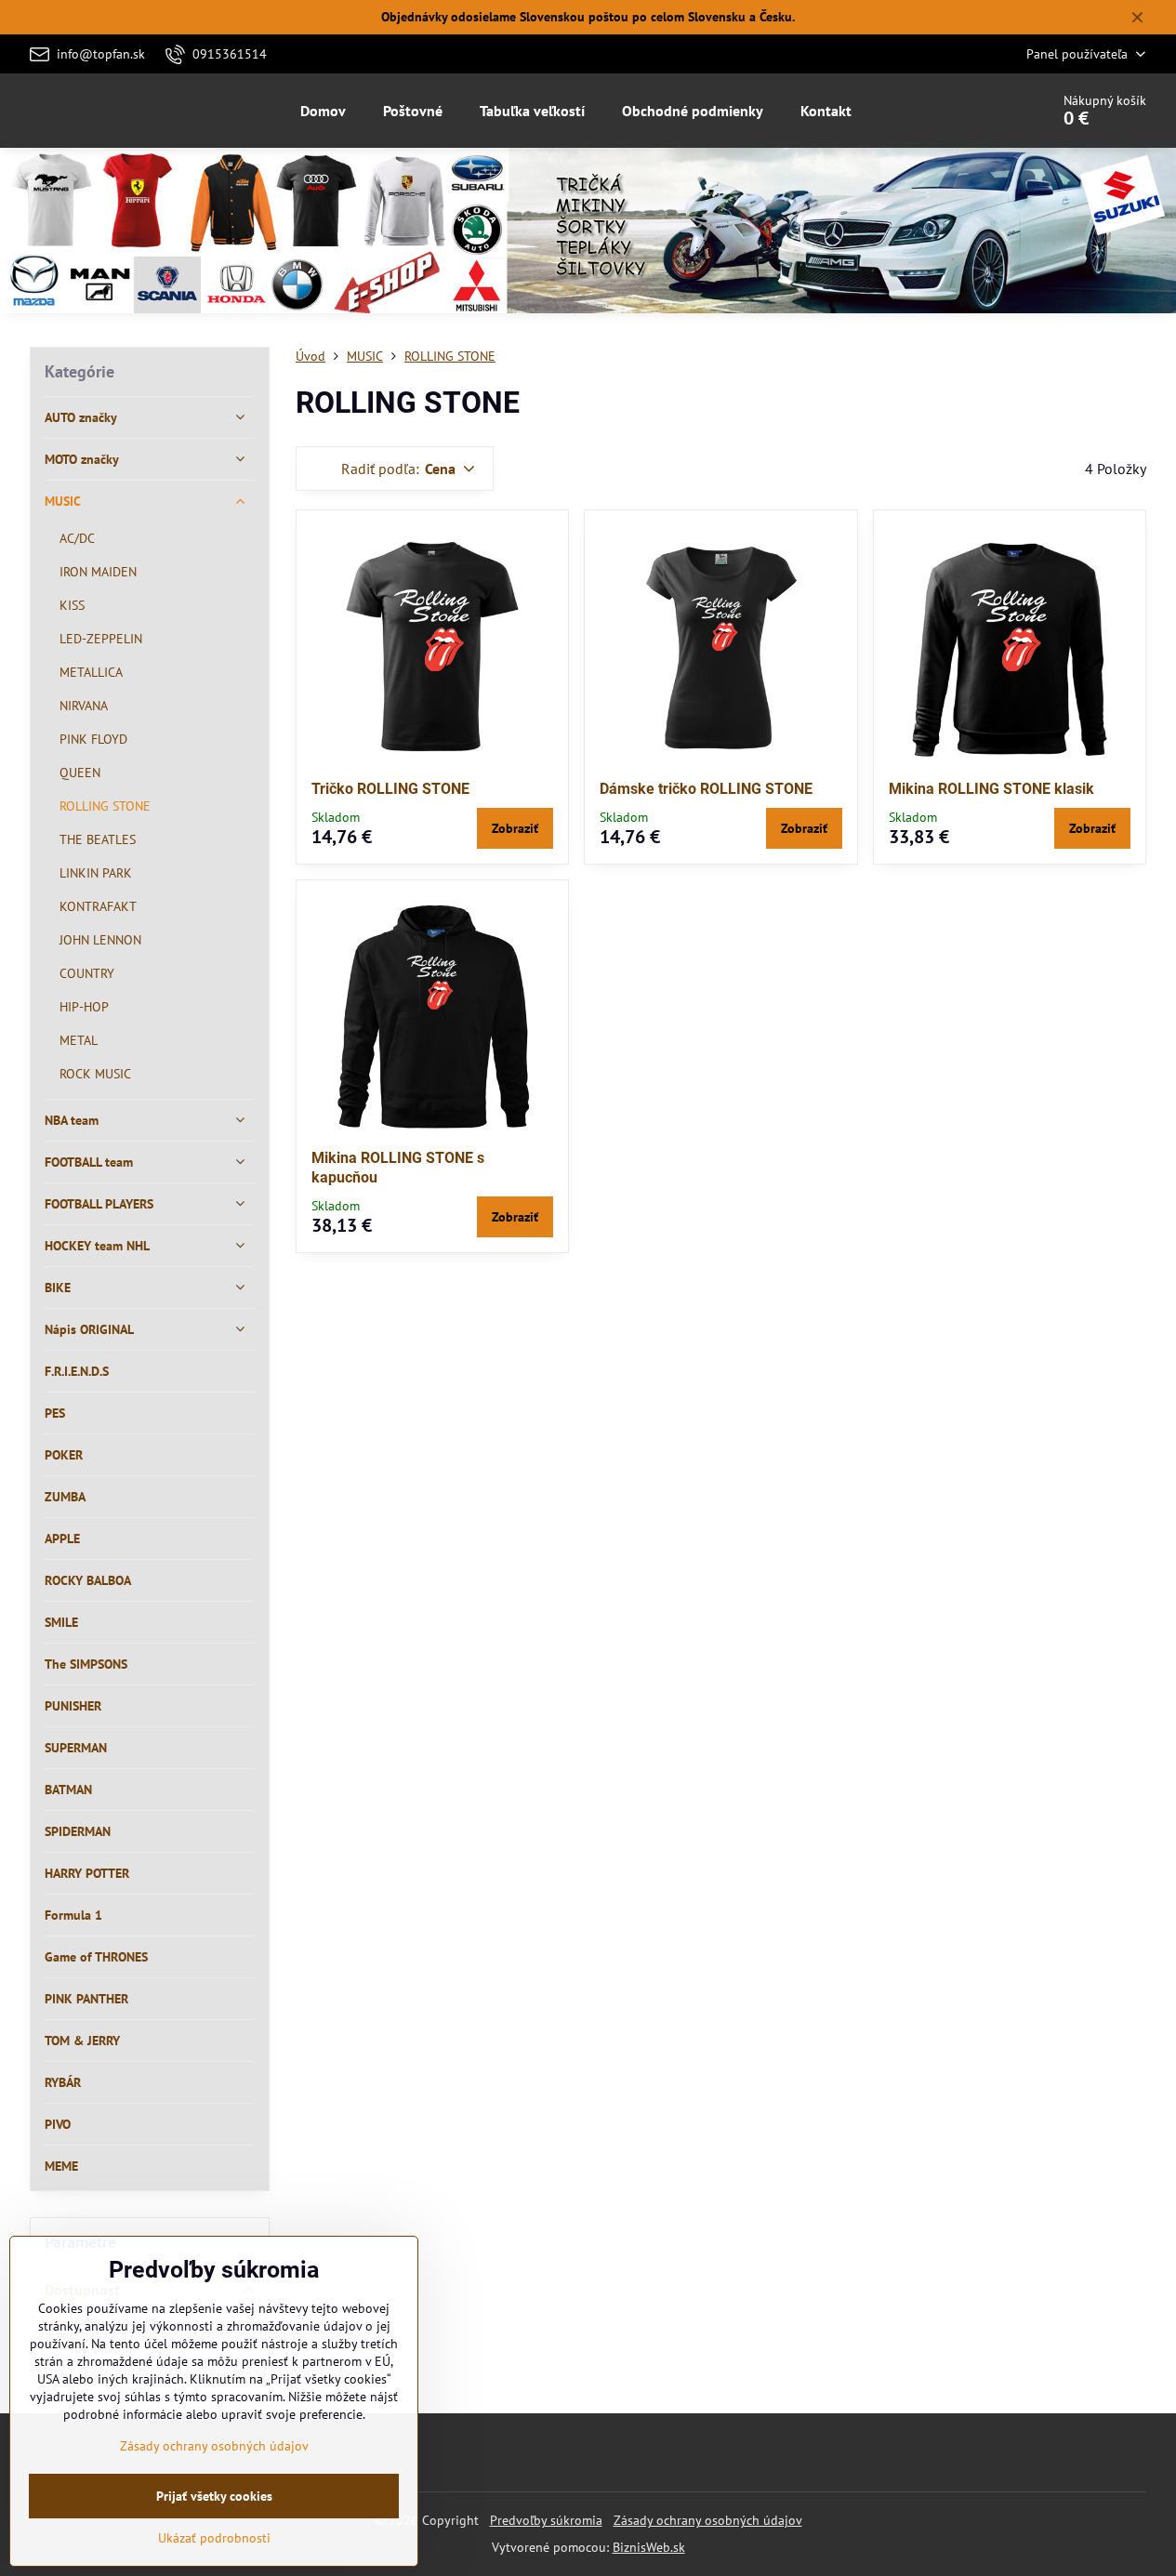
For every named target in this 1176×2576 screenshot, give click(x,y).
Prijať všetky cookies (214, 2496)
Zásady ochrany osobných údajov (708, 2520)
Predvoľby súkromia (546, 2520)
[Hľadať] (983, 111)
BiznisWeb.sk (649, 2547)
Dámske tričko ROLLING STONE (706, 789)
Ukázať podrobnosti (214, 2538)
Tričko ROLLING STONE (390, 789)
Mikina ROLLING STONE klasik (991, 789)
